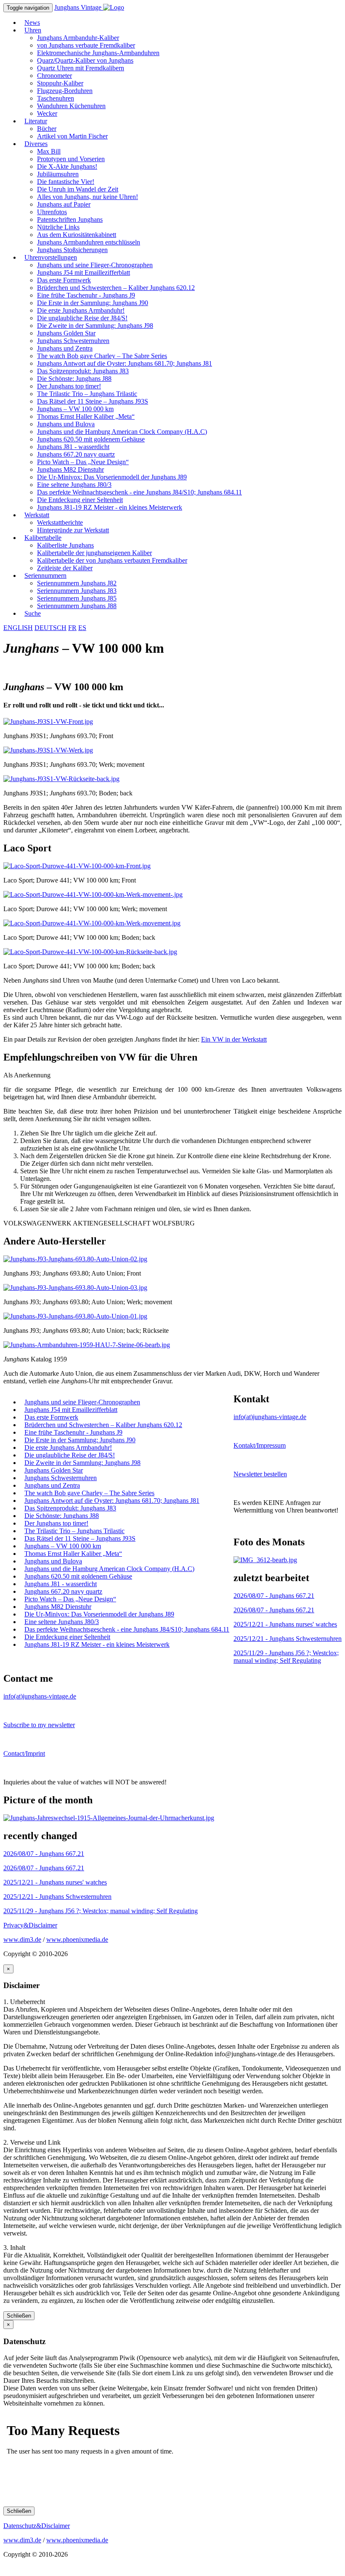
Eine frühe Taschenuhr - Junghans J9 (86, 295)
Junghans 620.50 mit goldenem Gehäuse (91, 439)
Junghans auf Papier (64, 204)
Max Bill (49, 151)
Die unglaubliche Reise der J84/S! (82, 318)
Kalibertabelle (43, 538)
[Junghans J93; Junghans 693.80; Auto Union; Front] (75, 1259)
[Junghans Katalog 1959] (87, 1345)
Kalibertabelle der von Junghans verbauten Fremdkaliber (112, 560)
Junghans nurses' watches (285, 1624)
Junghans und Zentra (65, 348)
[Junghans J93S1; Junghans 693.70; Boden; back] (61, 779)
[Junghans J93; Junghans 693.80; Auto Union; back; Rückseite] (75, 1316)
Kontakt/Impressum (260, 1445)
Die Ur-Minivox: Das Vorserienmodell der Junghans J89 (112, 477)
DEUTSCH (50, 628)
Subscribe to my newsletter (39, 1725)
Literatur (36, 121)
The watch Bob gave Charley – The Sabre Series (102, 356)
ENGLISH (18, 628)
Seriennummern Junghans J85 (77, 598)
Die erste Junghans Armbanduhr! (81, 310)
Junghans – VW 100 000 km (75, 409)
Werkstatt (37, 515)
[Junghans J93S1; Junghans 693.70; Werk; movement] (48, 750)
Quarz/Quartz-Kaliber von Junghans (85, 60)
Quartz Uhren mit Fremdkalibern (81, 68)
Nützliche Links (58, 227)
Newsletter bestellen (260, 1474)
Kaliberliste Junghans (65, 545)
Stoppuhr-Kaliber (60, 83)
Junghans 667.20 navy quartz (76, 454)
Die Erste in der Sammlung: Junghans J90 (93, 303)
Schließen (19, 2316)
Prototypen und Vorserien (71, 159)
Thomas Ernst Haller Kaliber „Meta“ (86, 416)
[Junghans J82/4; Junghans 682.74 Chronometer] (265, 1560)
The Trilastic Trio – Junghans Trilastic (87, 394)
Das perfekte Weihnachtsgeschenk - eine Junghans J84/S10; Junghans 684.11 (139, 492)
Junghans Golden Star (66, 333)
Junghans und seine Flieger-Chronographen (95, 265)
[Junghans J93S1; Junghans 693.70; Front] (48, 722)
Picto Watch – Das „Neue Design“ (83, 462)
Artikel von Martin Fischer (72, 136)
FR (72, 628)
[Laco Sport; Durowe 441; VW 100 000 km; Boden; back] (92, 923)
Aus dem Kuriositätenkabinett (77, 235)
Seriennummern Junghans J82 (77, 583)
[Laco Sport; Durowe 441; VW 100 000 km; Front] (77, 866)
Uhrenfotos (52, 212)
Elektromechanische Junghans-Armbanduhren (98, 53)
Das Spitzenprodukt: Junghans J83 (83, 371)
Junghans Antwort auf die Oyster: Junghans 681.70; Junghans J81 (125, 363)
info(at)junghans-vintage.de (270, 1417)
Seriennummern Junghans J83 (77, 591)
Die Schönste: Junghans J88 (74, 379)
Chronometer (54, 76)
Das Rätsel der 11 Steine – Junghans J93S (93, 401)
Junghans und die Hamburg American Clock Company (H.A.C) (122, 432)
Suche (33, 613)
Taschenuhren (56, 98)
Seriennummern (45, 576)
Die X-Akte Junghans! (67, 166)
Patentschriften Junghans (70, 219)
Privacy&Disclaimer (30, 1925)
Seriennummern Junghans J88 (77, 606)
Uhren (33, 30)
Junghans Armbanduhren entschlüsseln (89, 242)
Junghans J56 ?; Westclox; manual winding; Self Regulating (286, 1657)
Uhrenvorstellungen (51, 257)
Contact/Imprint (24, 1753)
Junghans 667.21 (274, 1596)
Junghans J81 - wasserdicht (73, 447)
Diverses (36, 144)
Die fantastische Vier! (66, 182)
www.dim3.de (22, 1939)
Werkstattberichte (60, 522)
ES (82, 628)
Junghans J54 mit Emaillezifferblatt (84, 272)
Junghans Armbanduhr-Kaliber (78, 38)
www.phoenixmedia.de (77, 1939)
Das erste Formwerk (64, 280)
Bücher (47, 129)
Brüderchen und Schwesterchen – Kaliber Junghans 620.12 (116, 288)
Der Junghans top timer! (69, 386)
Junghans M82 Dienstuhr (70, 469)
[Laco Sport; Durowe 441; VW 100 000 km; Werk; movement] (93, 895)
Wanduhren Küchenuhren (71, 106)
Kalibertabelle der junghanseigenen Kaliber (94, 553)
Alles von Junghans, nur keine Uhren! (88, 197)
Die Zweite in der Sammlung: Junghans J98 (95, 326)
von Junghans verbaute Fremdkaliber (86, 45)
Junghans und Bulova (66, 424)
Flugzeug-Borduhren (65, 91)
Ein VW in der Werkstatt (234, 1039)
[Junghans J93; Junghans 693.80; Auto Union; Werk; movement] (75, 1288)
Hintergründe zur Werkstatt (73, 530)
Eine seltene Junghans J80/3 (74, 485)
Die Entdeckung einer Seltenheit (80, 500)
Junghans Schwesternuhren (73, 341)
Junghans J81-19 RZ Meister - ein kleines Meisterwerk (110, 507)
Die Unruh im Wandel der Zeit (78, 189)
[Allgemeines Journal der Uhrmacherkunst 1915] (109, 1818)
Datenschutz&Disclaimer (37, 2526)
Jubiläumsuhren (58, 174)
